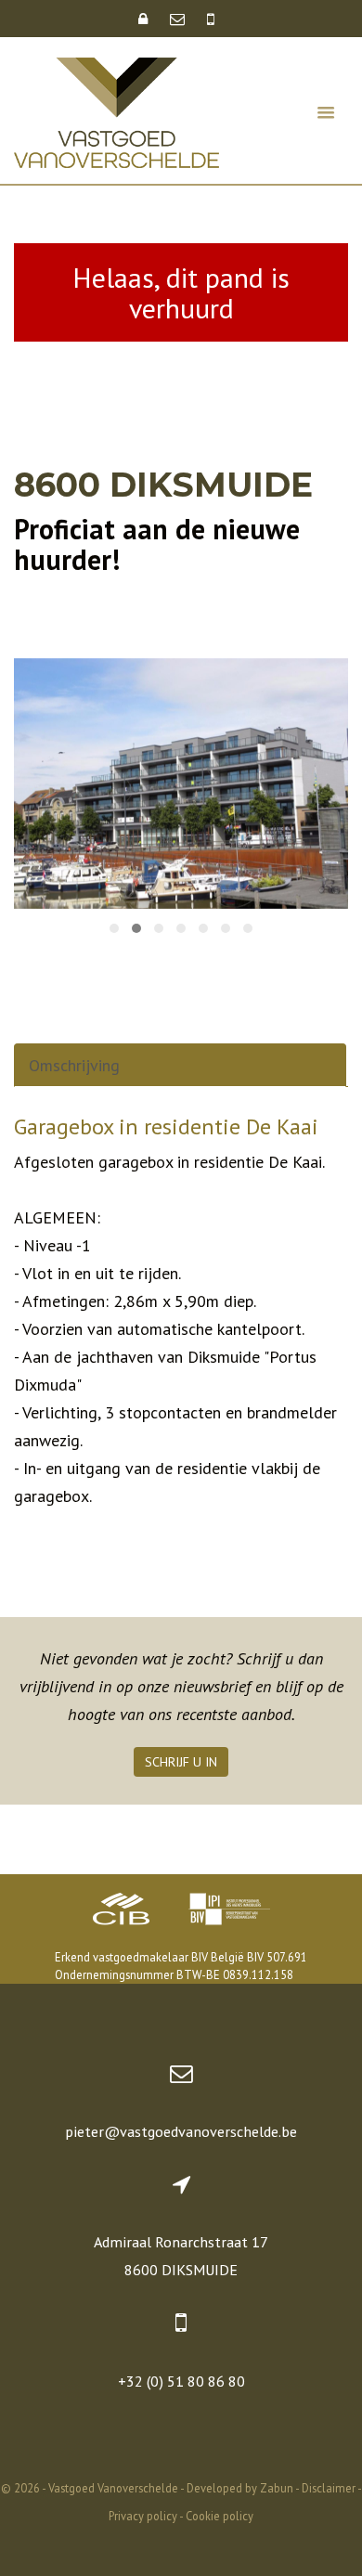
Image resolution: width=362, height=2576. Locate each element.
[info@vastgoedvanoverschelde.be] (179, 19)
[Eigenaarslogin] (145, 19)
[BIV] (229, 1911)
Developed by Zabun (240, 2488)
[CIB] (122, 1911)
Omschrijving (74, 1065)
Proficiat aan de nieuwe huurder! (157, 544)
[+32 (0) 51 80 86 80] (211, 19)
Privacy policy (143, 2516)
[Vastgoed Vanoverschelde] (116, 111)
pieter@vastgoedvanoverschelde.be (181, 2131)
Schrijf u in (181, 1762)
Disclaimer (329, 2488)
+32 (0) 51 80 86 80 (181, 2381)
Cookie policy (220, 2516)
